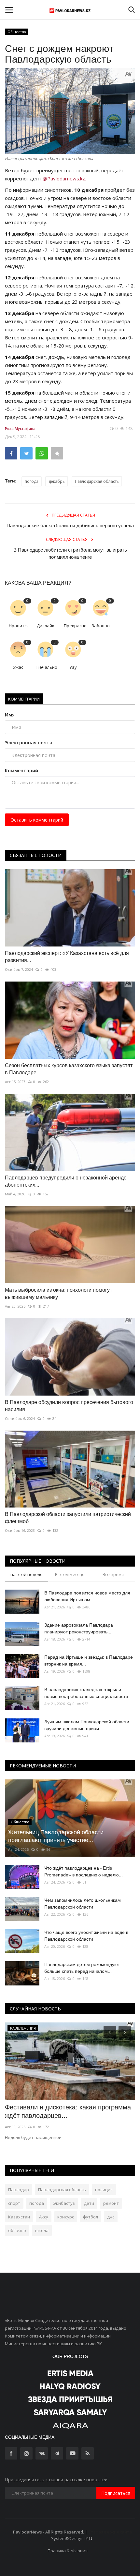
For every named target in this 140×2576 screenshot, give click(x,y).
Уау (73, 667)
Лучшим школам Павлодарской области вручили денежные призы (87, 1725)
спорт (14, 2203)
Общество (17, 32)
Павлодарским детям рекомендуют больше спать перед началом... (82, 1968)
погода (32, 481)
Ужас (18, 667)
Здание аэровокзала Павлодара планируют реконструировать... (79, 1628)
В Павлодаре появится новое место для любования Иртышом (87, 1596)
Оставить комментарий (37, 820)
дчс (111, 2217)
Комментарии (24, 699)
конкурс (66, 2217)
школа (42, 2230)
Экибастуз (64, 2203)
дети (89, 2203)
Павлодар (19, 2190)
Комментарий (21, 770)
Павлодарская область (97, 481)
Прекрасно (75, 626)
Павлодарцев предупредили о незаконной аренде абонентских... (66, 1181)
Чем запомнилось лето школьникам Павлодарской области (83, 1904)
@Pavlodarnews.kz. (64, 178)
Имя (10, 715)
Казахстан (19, 2217)
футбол (91, 2217)
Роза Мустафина (20, 428)
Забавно (101, 626)
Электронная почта (29, 743)
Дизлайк (46, 626)
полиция (104, 2190)
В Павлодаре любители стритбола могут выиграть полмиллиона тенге (70, 553)
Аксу (44, 2217)
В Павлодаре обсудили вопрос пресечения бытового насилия (69, 1406)
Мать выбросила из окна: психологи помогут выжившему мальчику (58, 1294)
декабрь (57, 481)
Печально (47, 667)
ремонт (111, 2203)
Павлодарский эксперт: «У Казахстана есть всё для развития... (67, 957)
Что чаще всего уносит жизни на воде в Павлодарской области (86, 1936)
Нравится (19, 626)
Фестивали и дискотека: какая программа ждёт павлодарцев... (68, 2111)
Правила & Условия (68, 2551)
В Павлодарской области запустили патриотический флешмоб (68, 1518)
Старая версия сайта (110, 2532)
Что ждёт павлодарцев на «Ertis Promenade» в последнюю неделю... (84, 1871)
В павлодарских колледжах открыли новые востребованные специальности (86, 1693)
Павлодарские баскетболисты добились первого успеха (70, 525)
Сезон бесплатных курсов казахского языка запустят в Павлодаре (69, 1069)
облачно (17, 2230)
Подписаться (116, 2493)
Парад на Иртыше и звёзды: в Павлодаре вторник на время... (89, 1660)
